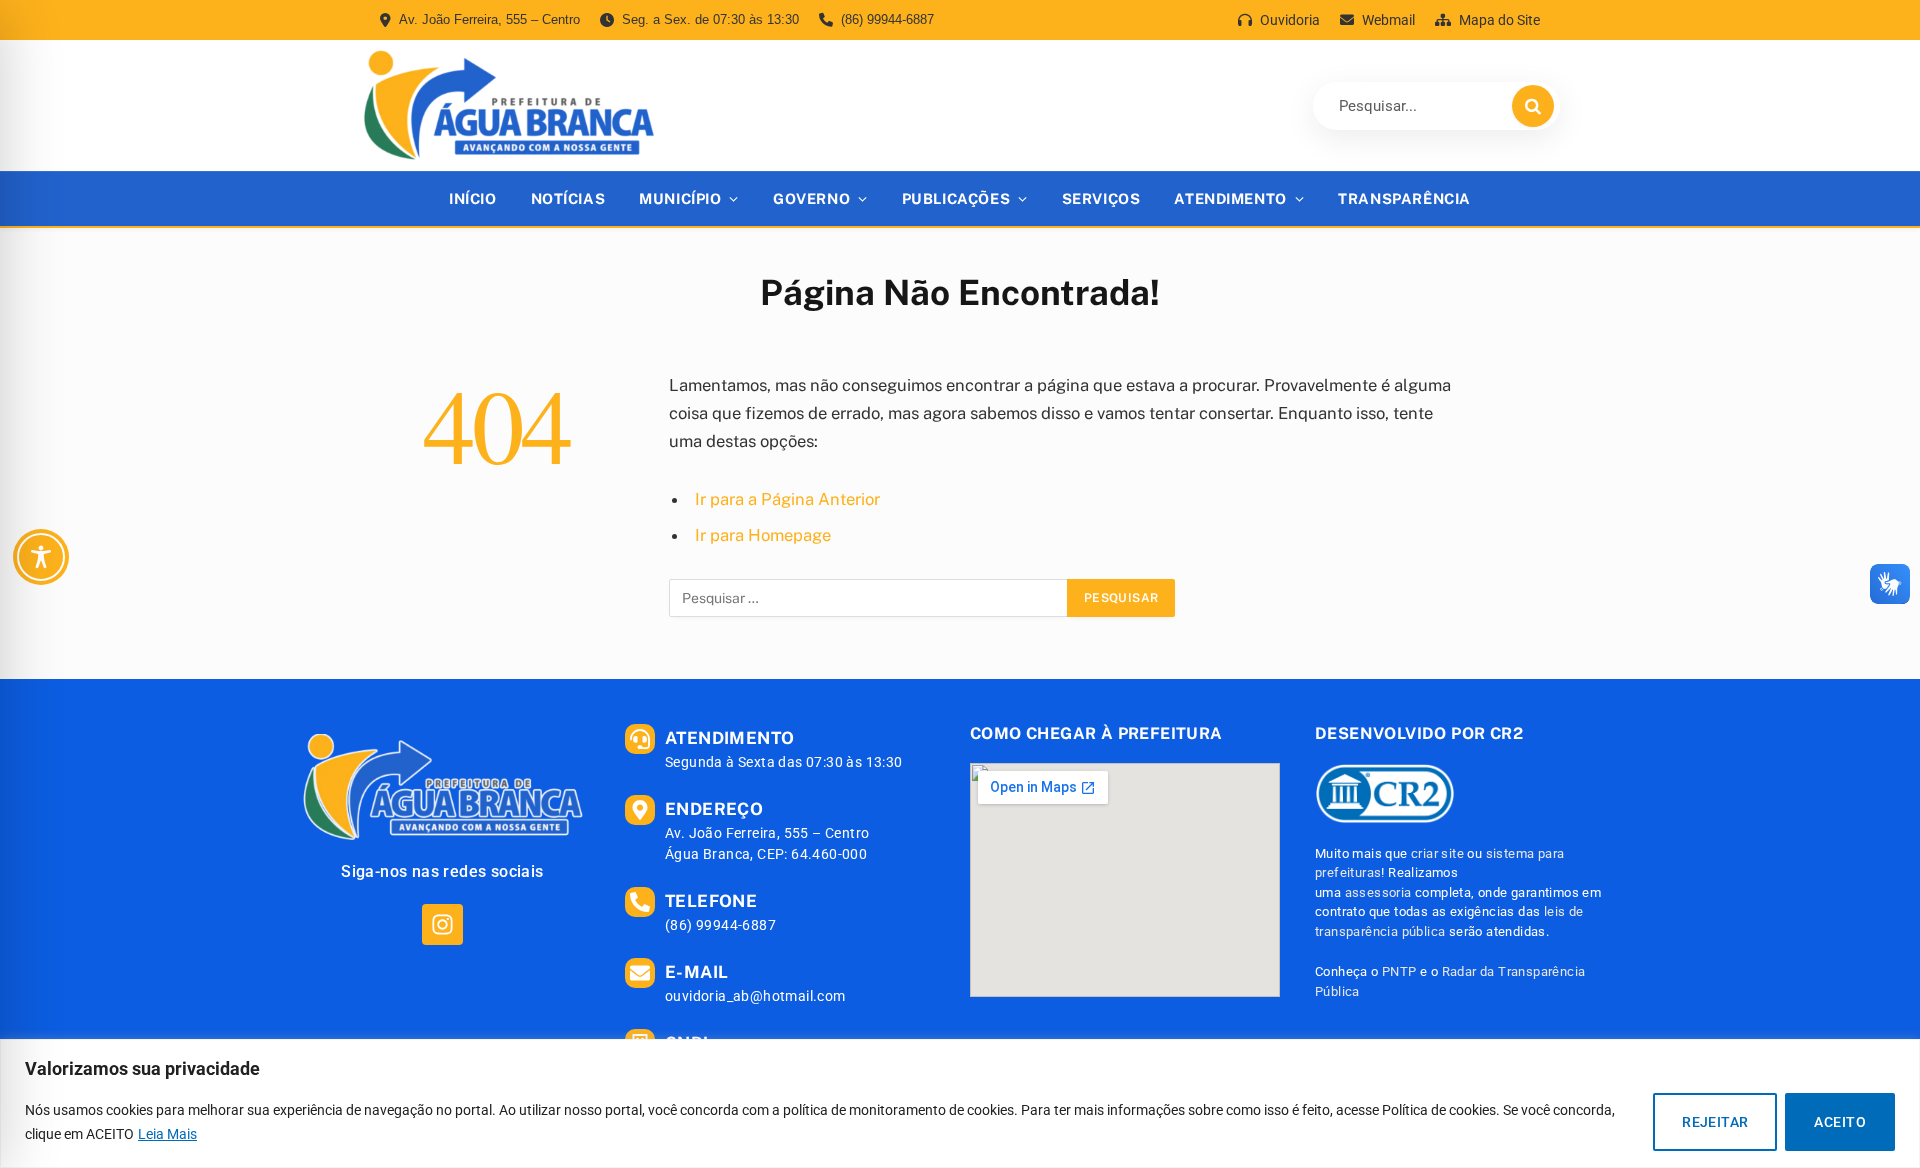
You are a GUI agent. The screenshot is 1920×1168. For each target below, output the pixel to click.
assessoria (1378, 892)
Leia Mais (167, 1134)
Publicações (956, 198)
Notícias (568, 198)
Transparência (1404, 198)
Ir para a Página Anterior (787, 499)
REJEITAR (1715, 1122)
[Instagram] (442, 924)
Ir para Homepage (763, 535)
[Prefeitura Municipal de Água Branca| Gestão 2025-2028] (508, 105)
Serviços (1101, 198)
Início (472, 198)
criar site (1437, 853)
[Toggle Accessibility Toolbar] (41, 557)
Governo (811, 198)
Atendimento (1230, 198)
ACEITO (1840, 1122)
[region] (960, 1103)
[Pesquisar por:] (869, 598)
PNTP (1399, 971)
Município (680, 198)
